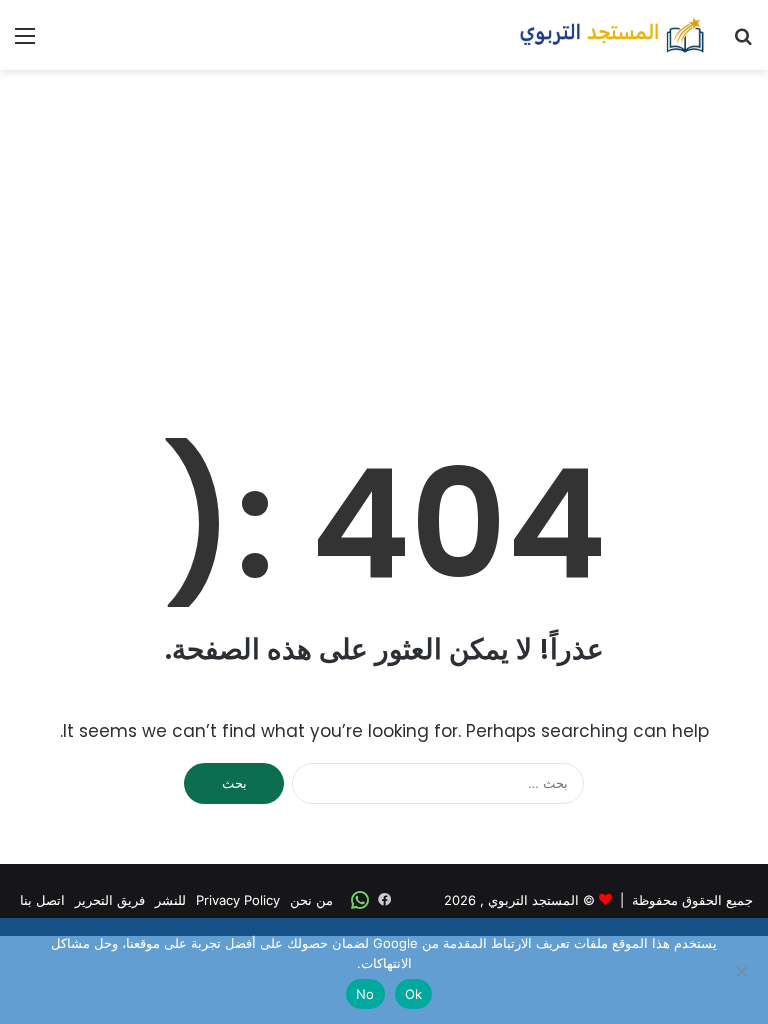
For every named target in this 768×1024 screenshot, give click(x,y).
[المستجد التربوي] (612, 35)
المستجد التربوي (533, 900)
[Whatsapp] (360, 900)
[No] (743, 971)
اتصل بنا (42, 900)
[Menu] (25, 42)
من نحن (311, 900)
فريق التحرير (110, 900)
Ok (414, 994)
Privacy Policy (238, 900)
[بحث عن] (743, 42)
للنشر (170, 900)
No (365, 994)
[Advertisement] (384, 230)
